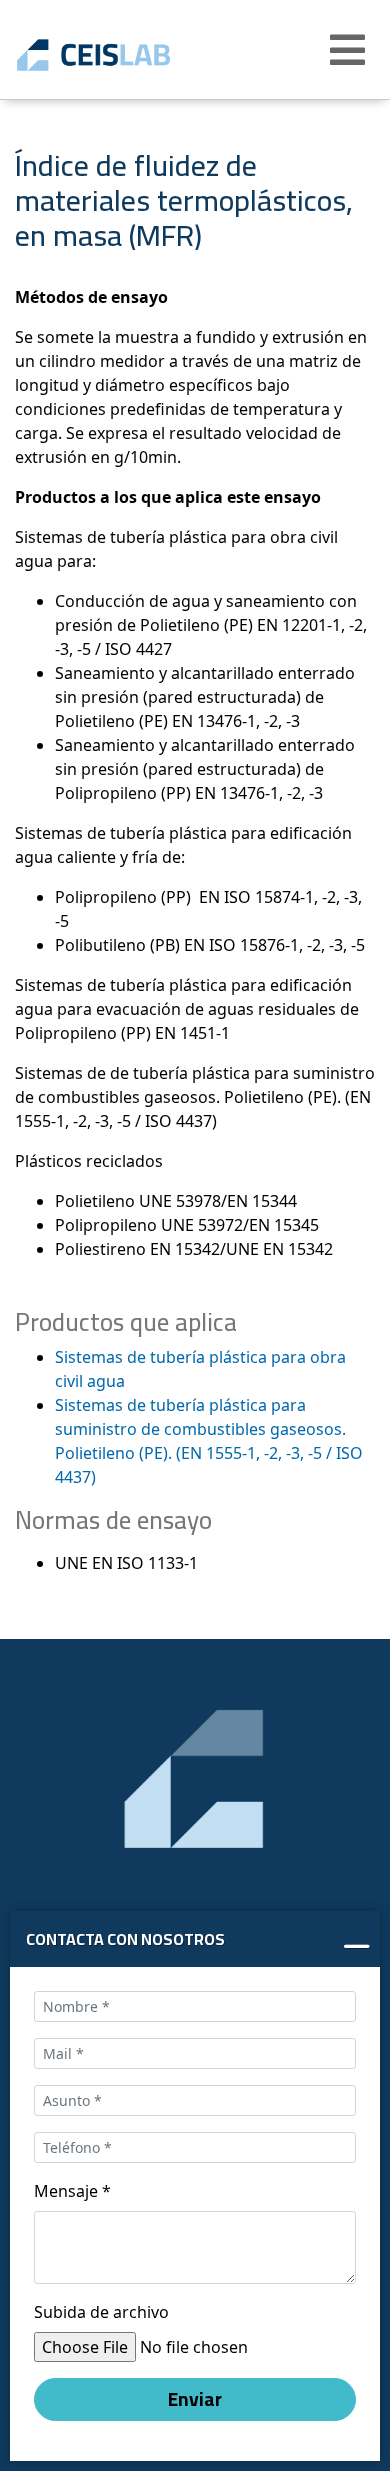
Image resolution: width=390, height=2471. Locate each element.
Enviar (195, 2399)
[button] (350, 50)
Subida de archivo (101, 2312)
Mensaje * (72, 2191)
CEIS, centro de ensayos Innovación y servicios (122, 55)
